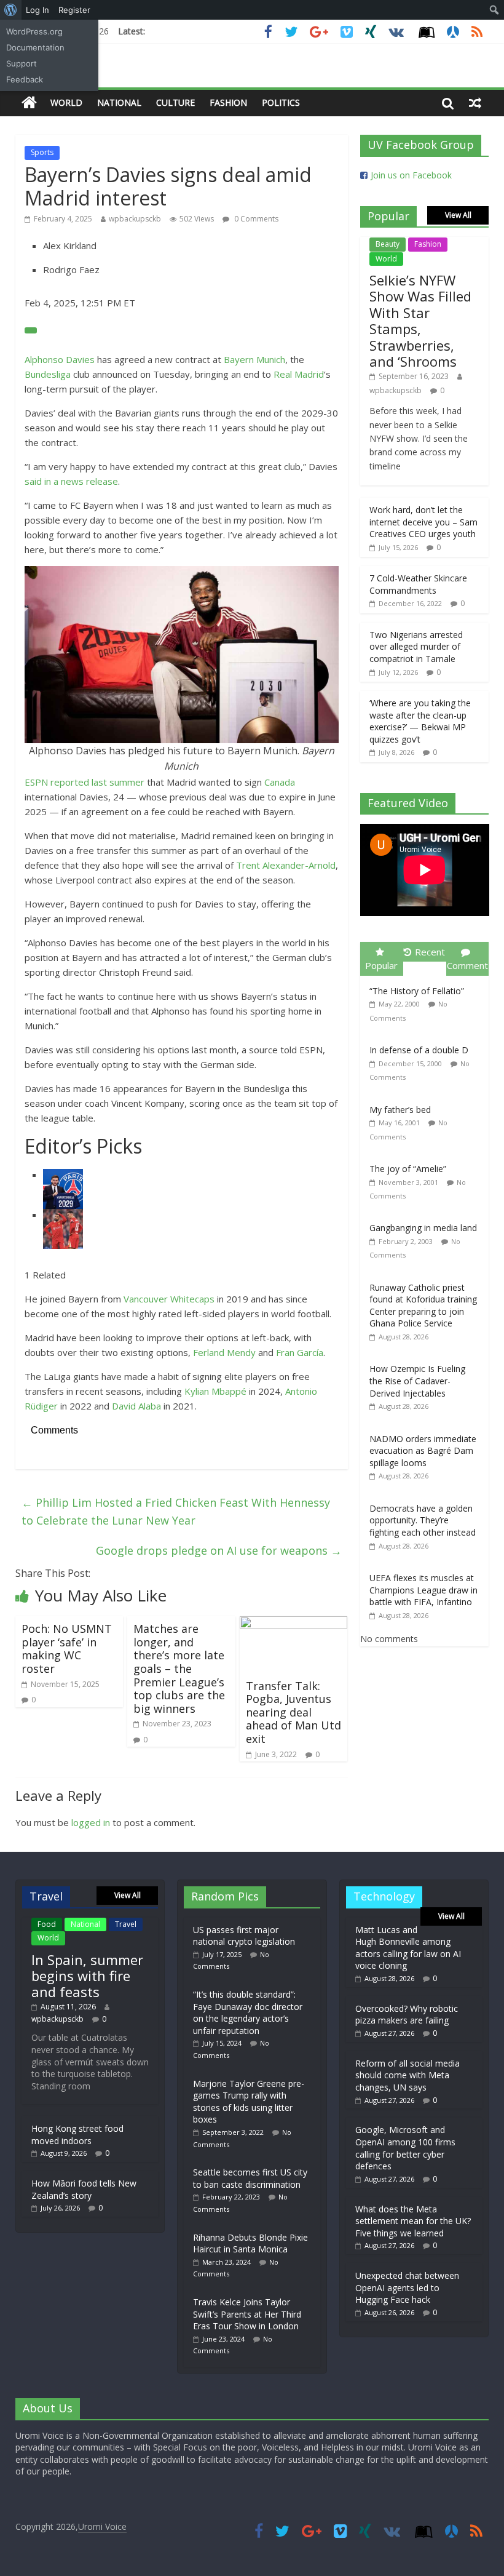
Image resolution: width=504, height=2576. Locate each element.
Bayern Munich (254, 359)
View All (458, 215)
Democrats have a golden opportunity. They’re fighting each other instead (423, 1520)
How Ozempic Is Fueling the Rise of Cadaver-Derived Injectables (417, 1381)
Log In (37, 10)
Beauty (388, 244)
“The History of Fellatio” (417, 991)
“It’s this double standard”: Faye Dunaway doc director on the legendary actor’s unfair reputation (248, 2012)
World (66, 102)
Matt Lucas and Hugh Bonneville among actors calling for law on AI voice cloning (408, 1948)
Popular (381, 965)
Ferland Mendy (224, 1352)
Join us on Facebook (411, 175)
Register (74, 10)
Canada (280, 782)
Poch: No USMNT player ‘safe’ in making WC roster (67, 1649)
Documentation (35, 47)
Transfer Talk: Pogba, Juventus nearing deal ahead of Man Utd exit (293, 1712)
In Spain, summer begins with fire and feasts (87, 1976)
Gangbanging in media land (423, 1228)
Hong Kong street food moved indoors (77, 2135)
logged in (91, 1822)
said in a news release (71, 481)
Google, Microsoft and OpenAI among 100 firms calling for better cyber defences (405, 2148)
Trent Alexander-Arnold (286, 865)
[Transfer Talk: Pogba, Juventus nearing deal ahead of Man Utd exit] (294, 1624)
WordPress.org (34, 31)
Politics (281, 102)
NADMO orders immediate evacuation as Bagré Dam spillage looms (423, 1451)
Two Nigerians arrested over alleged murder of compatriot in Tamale (416, 647)
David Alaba (136, 1406)
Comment (467, 965)
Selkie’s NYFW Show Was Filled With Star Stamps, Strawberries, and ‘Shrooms (420, 321)
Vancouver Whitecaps (169, 1299)
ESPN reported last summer (85, 782)
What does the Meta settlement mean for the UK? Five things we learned (413, 2221)
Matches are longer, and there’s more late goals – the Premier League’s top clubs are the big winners (179, 1669)
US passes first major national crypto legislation (244, 1936)
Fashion (228, 102)
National (119, 102)
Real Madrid (299, 374)
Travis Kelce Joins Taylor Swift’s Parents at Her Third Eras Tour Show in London (247, 2314)
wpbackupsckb (135, 219)
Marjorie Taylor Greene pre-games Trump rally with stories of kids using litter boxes (249, 2102)
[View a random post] (475, 103)
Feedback (25, 79)
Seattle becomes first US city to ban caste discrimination (250, 2178)
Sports (42, 152)
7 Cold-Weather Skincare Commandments (418, 584)
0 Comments (255, 219)
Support (22, 63)
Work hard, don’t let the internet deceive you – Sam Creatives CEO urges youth (423, 522)
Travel (126, 1924)
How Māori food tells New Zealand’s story (84, 2189)
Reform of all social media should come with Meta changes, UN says (408, 2075)
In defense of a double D (419, 1050)
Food (47, 1924)
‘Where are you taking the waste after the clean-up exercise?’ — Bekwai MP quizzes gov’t (420, 721)
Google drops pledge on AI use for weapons (219, 1550)
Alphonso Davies (60, 359)
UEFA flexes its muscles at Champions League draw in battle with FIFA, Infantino (423, 1590)
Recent (430, 952)
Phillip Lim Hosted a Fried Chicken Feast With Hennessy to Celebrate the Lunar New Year (176, 1511)
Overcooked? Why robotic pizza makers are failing (407, 2015)
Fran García (300, 1352)
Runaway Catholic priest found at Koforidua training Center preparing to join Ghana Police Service (423, 1306)
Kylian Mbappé (215, 1391)
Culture (175, 102)
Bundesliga (48, 374)
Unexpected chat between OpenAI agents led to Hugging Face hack (407, 2287)
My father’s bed (400, 1110)
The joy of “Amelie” (408, 1169)
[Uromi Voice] (29, 103)
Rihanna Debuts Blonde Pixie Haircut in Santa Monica (250, 2243)
